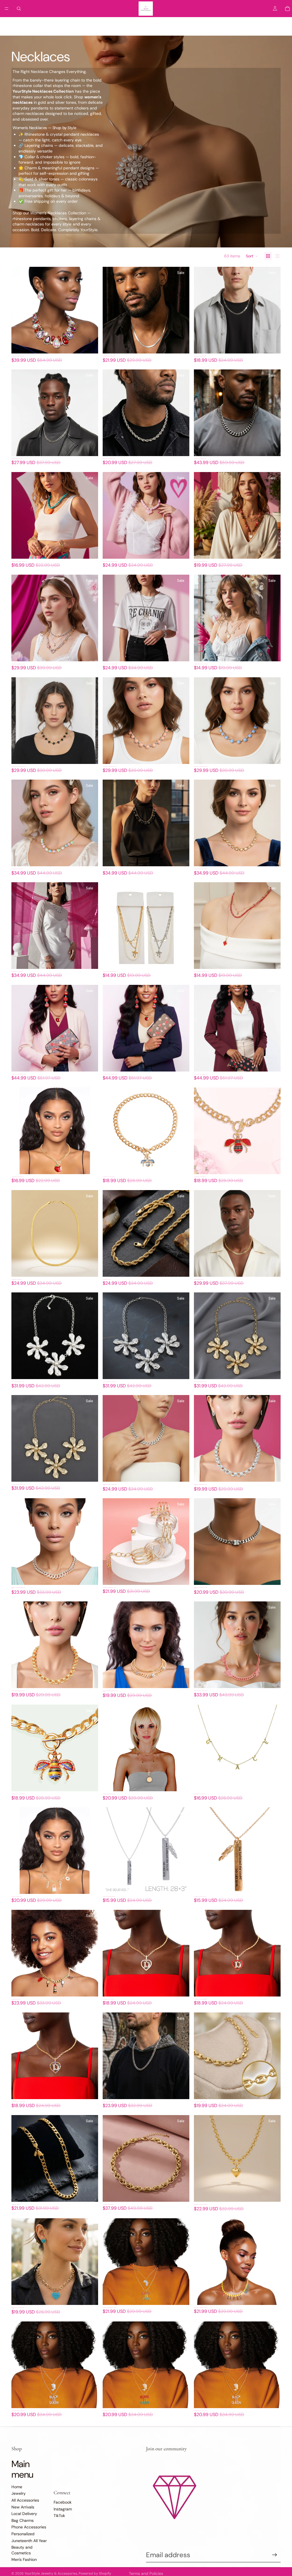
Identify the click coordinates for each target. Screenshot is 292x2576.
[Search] (19, 9)
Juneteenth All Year (238, 24)
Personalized (204, 24)
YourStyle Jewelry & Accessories (51, 2573)
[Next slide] (90, 310)
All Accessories (52, 24)
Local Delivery (110, 24)
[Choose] (181, 960)
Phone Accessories (171, 24)
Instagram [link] (63, 2509)
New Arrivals (81, 24)
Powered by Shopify (95, 2573)
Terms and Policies (146, 2573)
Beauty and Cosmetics (22, 2550)
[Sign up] (275, 2555)
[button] (252, 256)
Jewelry (27, 24)
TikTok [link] (59, 2516)
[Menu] (7, 9)
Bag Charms (138, 24)
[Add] (89, 345)
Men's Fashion (24, 2559)
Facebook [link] (63, 2502)
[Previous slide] (20, 310)
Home (10, 24)
